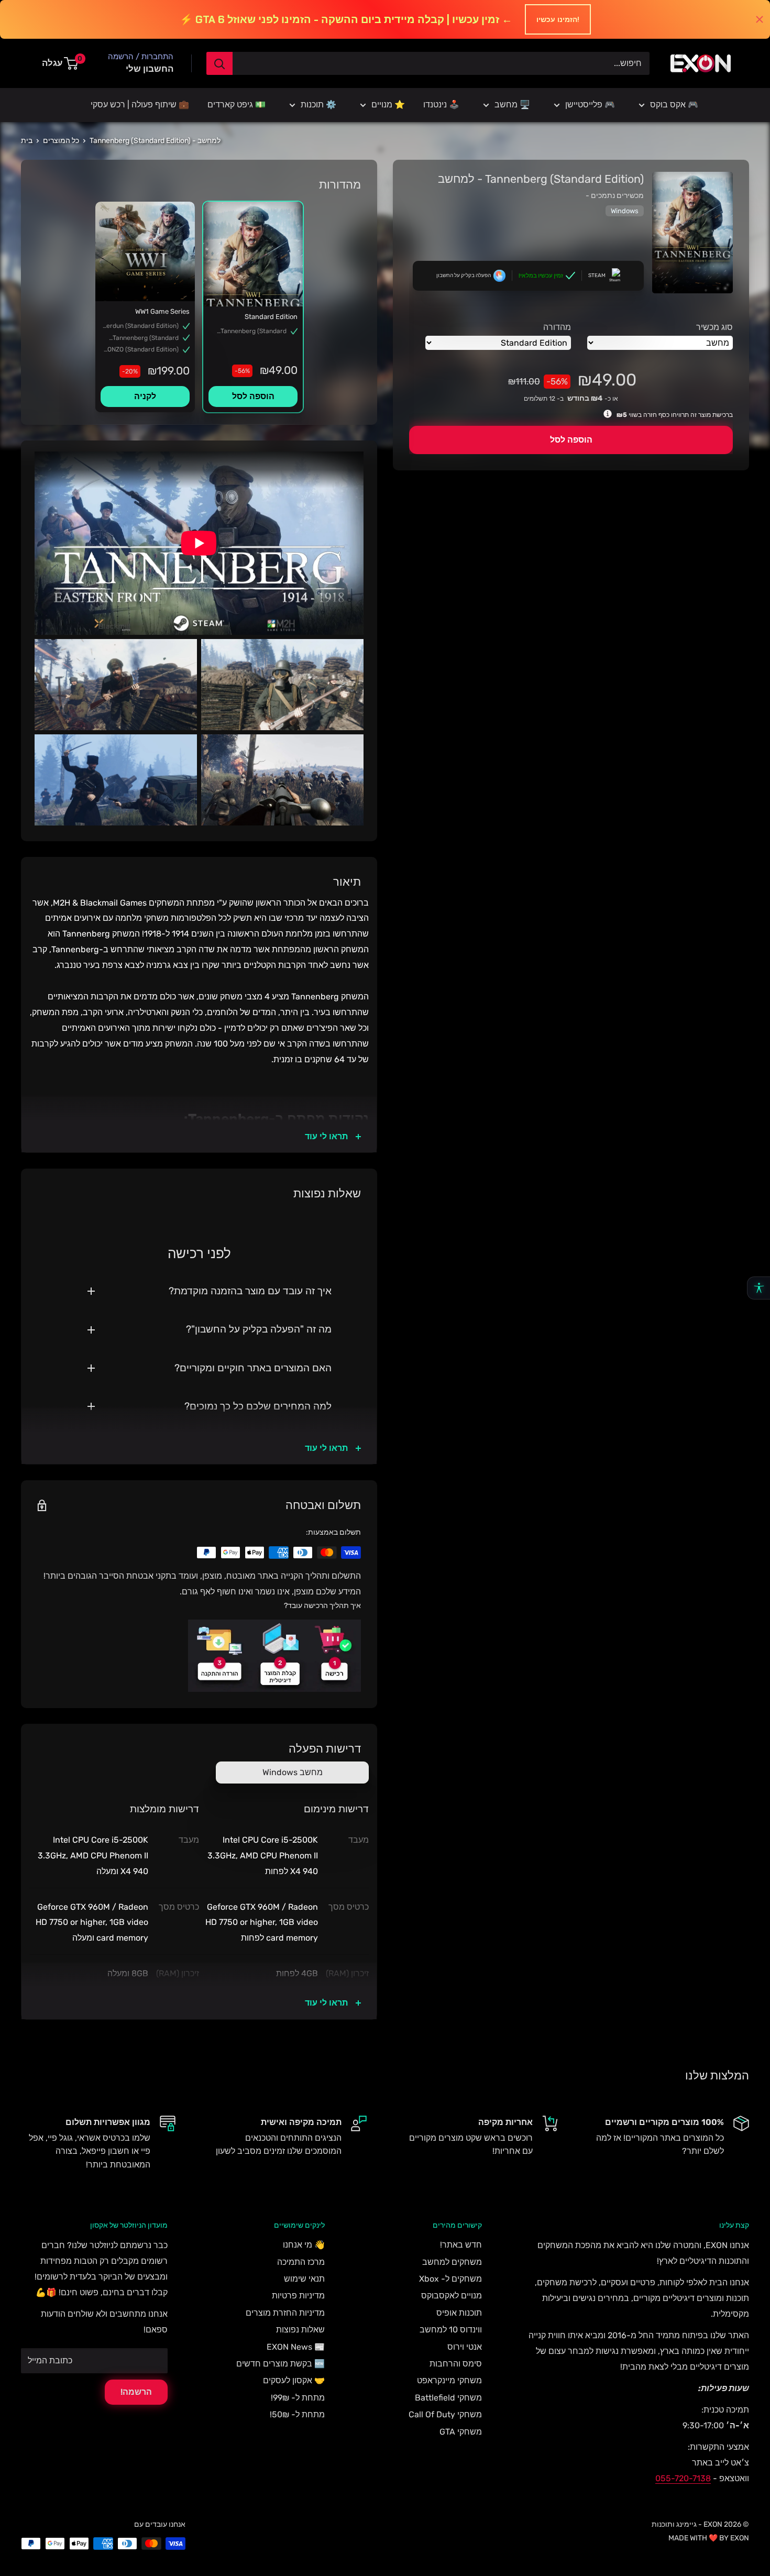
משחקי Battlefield (448, 2398)
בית (27, 141)
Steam (597, 276)
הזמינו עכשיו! (558, 19)
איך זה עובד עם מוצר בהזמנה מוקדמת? (250, 1291)
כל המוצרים (61, 141)
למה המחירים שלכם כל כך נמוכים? (258, 1406)
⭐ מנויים (388, 104)
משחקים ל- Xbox (450, 2279)
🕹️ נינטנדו (441, 104)
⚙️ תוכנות (318, 104)
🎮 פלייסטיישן (590, 104)
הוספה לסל (571, 440)
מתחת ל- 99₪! (298, 2398)
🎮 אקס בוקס (674, 104)
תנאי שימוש (304, 2279)
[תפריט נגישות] (758, 1288)
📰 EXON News (296, 2347)
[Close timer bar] (760, 19)
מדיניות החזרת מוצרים (285, 2313)
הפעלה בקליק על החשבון (464, 276)
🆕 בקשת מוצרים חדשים (280, 2364)
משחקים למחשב (452, 2262)
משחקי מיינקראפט (449, 2380)
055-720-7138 (683, 2478)
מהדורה (557, 327)
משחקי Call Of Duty (445, 2414)
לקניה (145, 396)
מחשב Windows (293, 1772)
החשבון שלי (150, 69)
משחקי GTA (461, 2432)
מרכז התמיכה (301, 2262)
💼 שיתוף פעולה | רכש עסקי (140, 104)
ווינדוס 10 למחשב (451, 2330)
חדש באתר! (461, 2245)
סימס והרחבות (456, 2364)
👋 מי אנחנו (304, 2245)
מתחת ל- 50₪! (297, 2414)
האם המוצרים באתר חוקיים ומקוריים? (253, 1368)
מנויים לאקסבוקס (452, 2296)
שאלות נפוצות (300, 2330)
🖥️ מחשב (512, 104)
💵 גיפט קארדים (236, 104)
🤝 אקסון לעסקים (294, 2380)
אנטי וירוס (465, 2347)
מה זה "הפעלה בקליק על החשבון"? (259, 1329)
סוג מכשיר (714, 327)
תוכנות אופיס (459, 2313)
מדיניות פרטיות (298, 2296)
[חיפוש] (219, 63)
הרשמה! (136, 2392)
